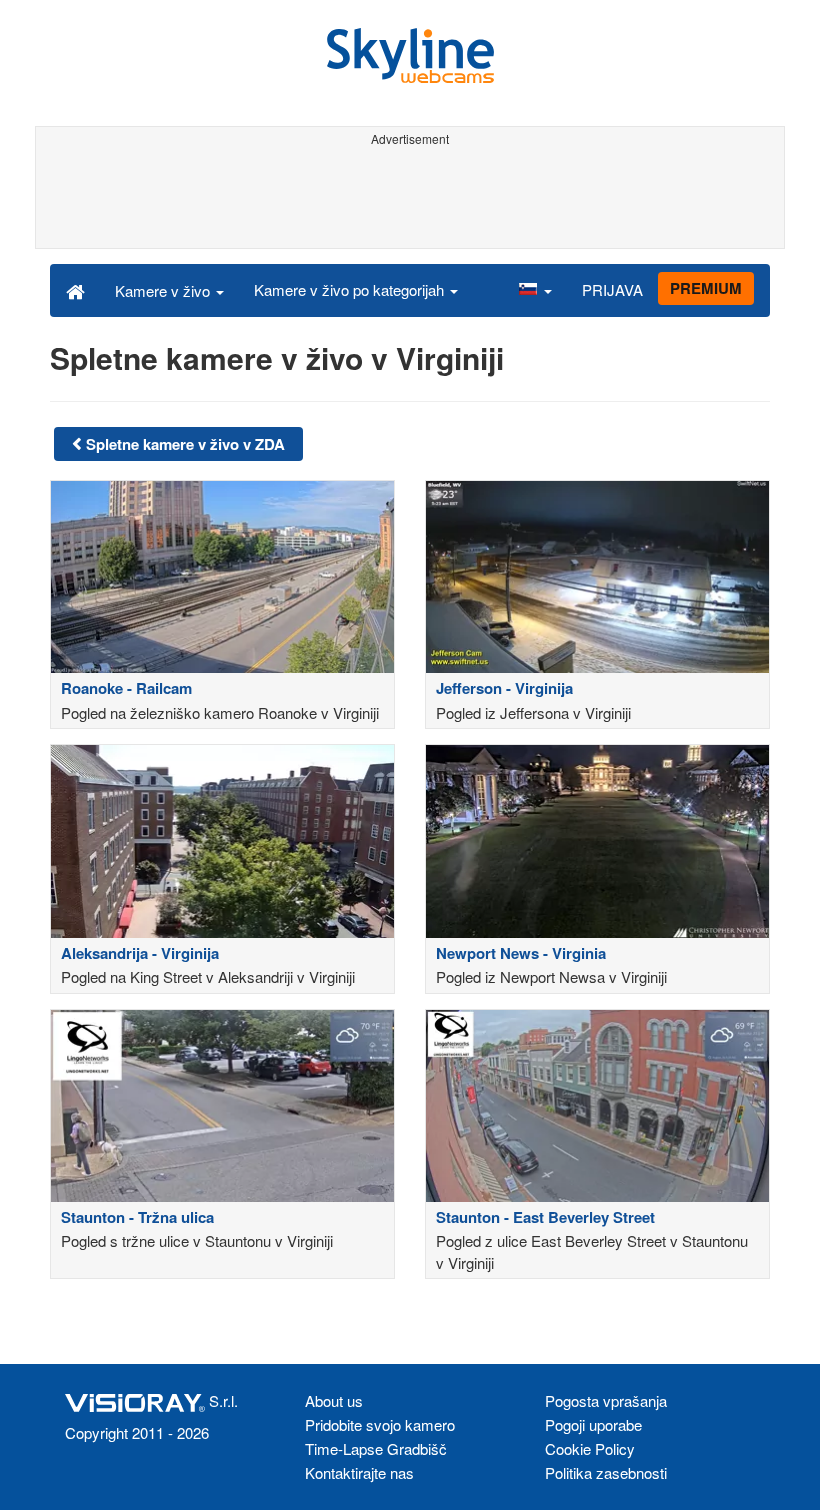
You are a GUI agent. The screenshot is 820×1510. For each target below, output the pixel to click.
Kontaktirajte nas (359, 1472)
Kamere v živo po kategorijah (351, 289)
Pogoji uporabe (593, 1424)
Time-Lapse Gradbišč (376, 1448)
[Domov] (75, 290)
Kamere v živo (164, 290)
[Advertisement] (410, 198)
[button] (535, 290)
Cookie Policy (590, 1448)
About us (334, 1400)
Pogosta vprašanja (606, 1400)
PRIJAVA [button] (612, 289)
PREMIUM (706, 288)
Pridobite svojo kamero (380, 1424)
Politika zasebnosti (606, 1472)
